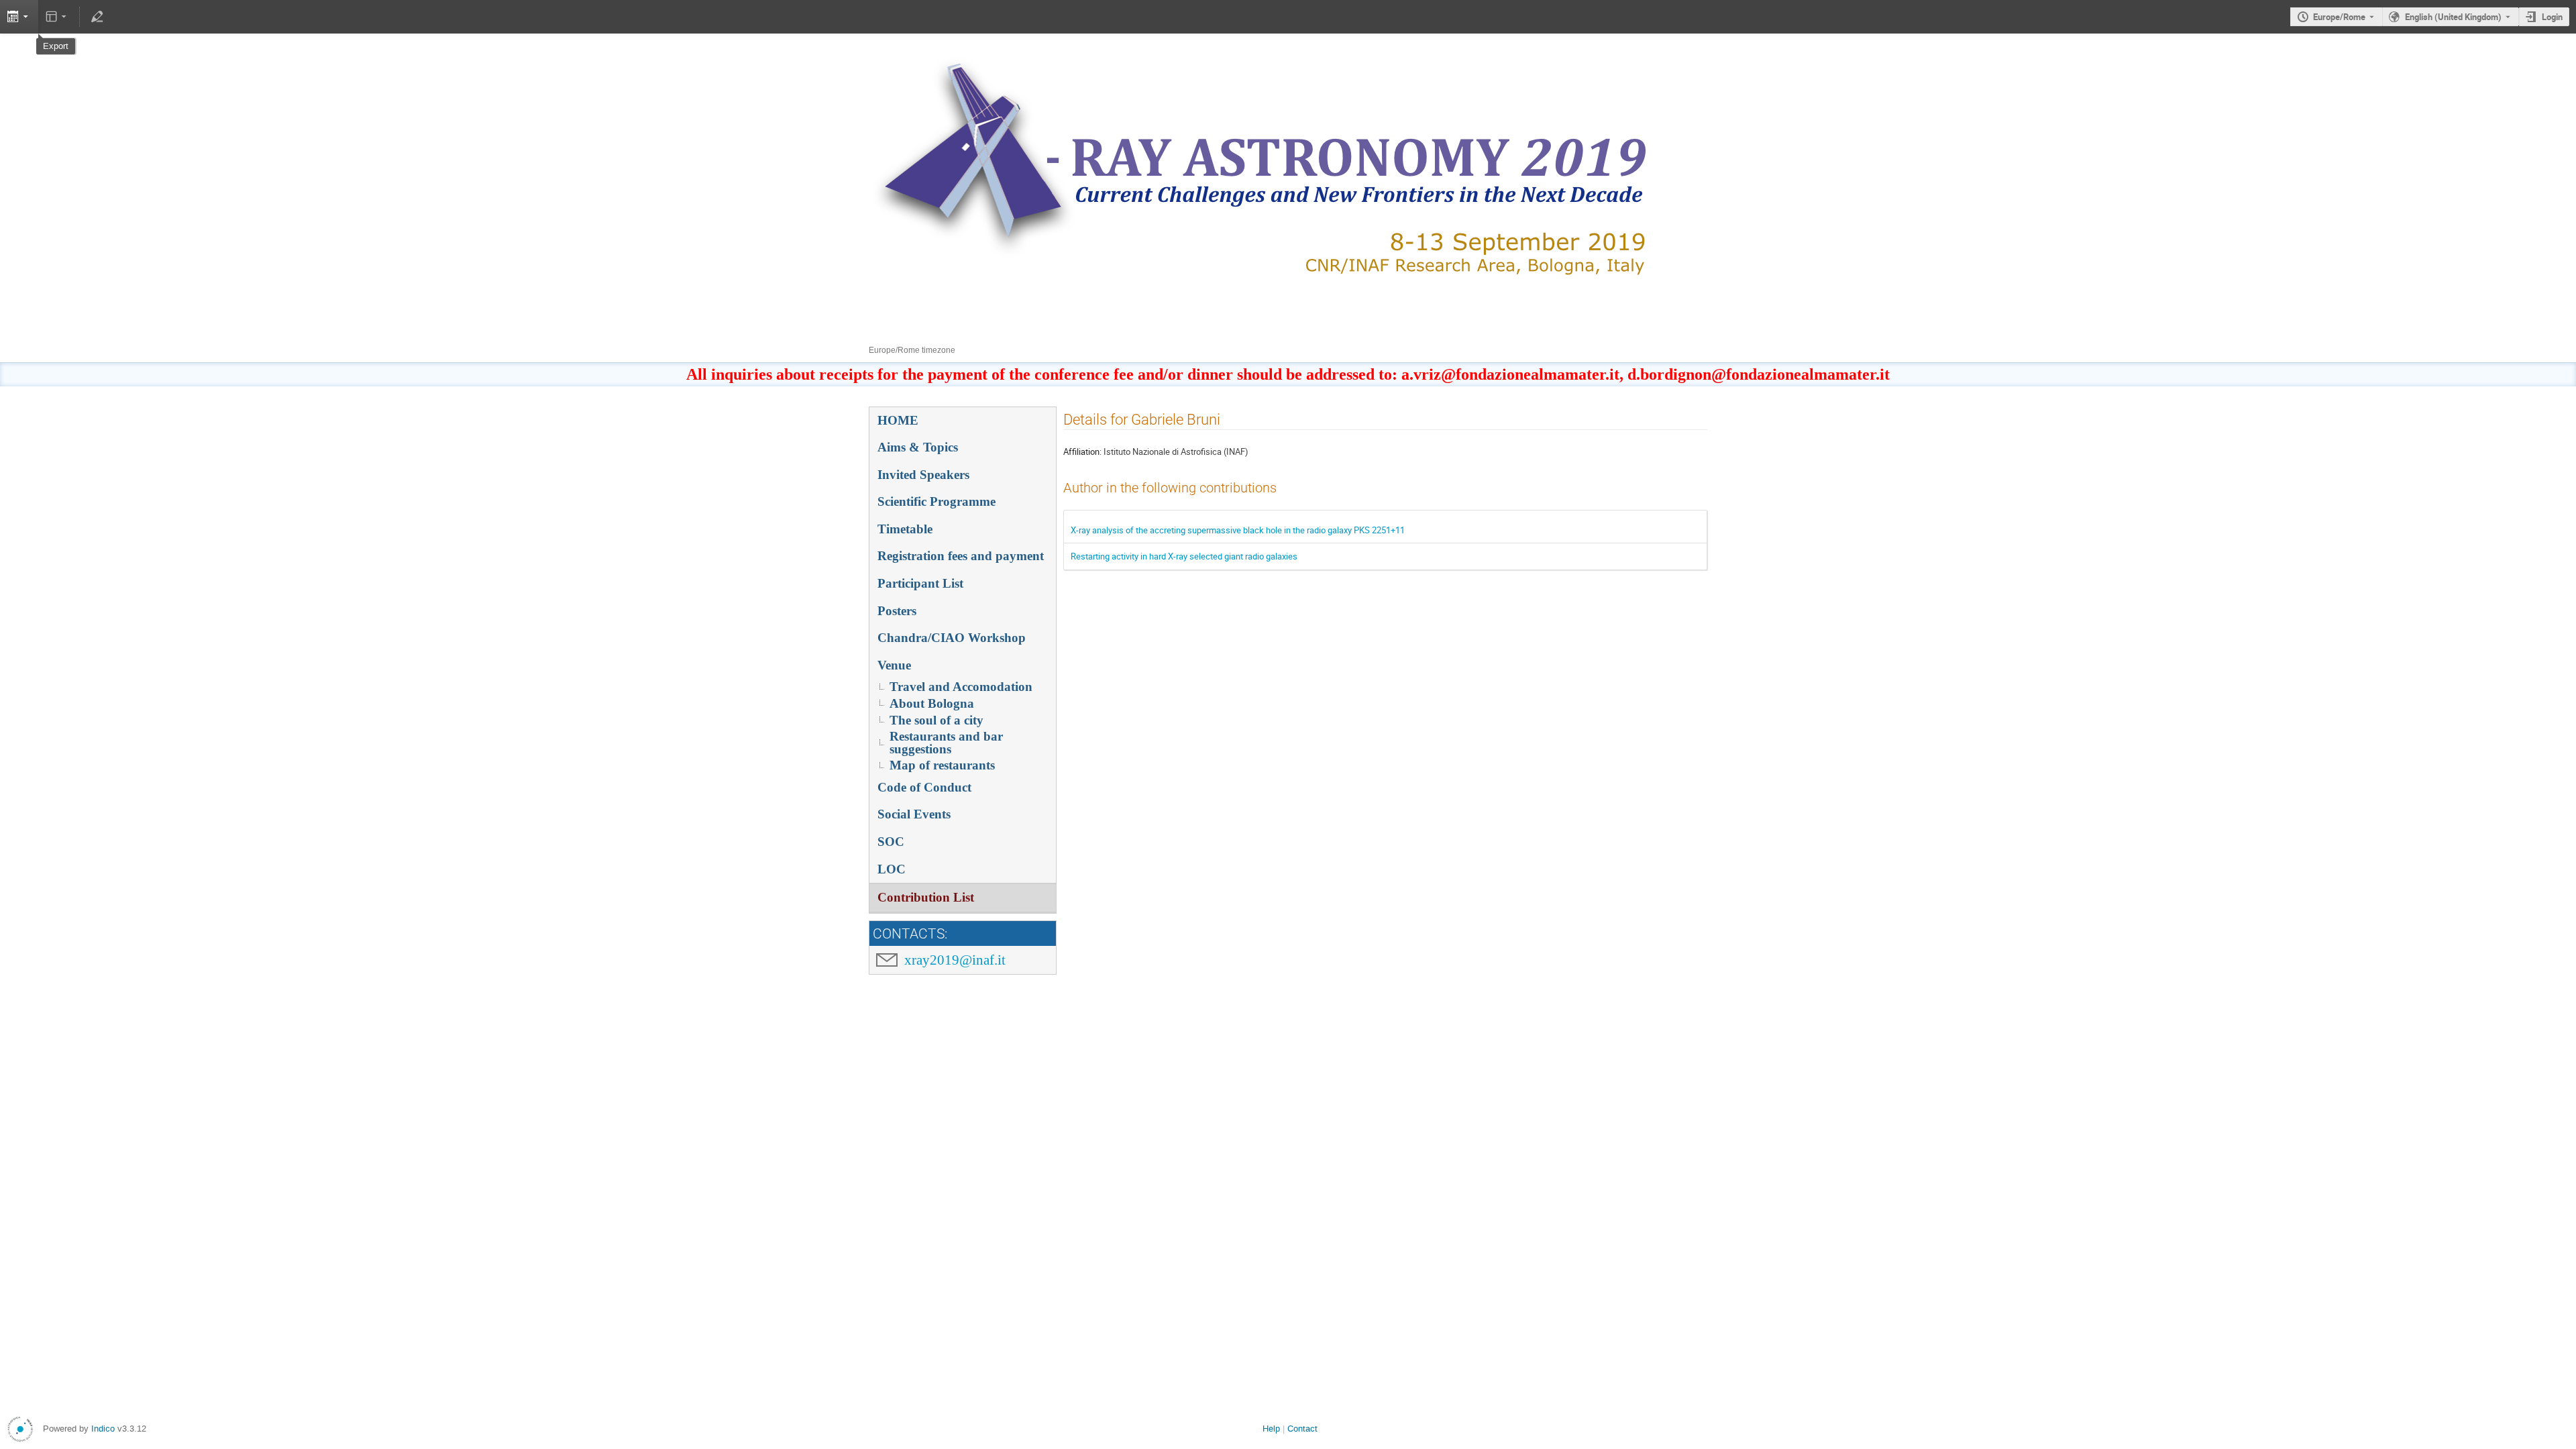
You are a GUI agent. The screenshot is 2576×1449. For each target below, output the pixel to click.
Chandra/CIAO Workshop (952, 638)
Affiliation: (1082, 451)
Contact (1302, 1429)
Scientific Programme (936, 501)
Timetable (905, 529)
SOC (891, 842)
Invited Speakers (923, 475)
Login (2552, 17)
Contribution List (926, 897)
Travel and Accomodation (961, 687)
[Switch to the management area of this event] (97, 17)
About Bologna (932, 703)
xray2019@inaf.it (955, 960)
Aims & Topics (918, 447)
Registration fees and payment (961, 556)
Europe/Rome (2339, 17)
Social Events (914, 814)
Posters (897, 611)
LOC (892, 869)
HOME (898, 420)
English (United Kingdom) (2453, 17)
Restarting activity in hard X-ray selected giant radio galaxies (1184, 556)
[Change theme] (57, 17)
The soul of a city (936, 720)
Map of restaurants (942, 765)
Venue (894, 665)
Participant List (920, 583)
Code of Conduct (924, 787)
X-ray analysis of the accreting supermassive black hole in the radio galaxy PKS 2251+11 (1238, 530)
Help (1271, 1429)
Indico (103, 1429)
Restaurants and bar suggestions (946, 743)
